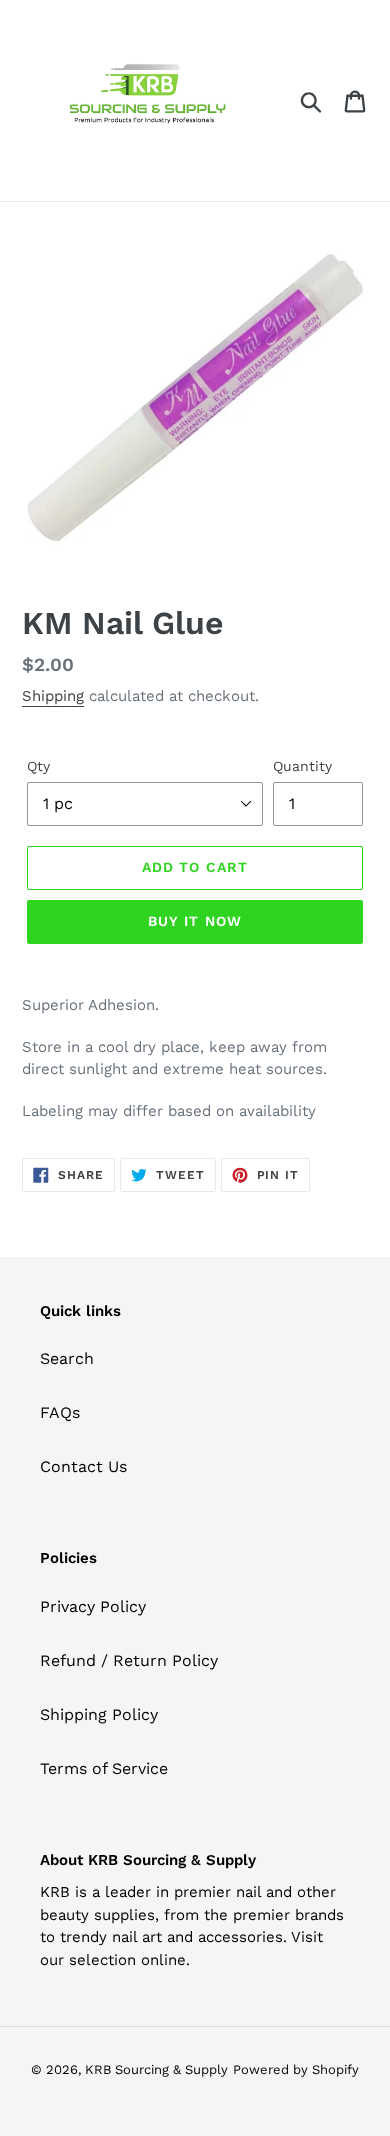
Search (67, 1358)
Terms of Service (104, 1768)
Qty (38, 766)
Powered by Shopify (296, 2069)
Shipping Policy (99, 1714)
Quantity (302, 766)
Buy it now (195, 921)
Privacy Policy (93, 1606)
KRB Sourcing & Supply (156, 2069)
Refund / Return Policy (129, 1660)
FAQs (60, 1412)
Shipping (53, 696)
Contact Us (83, 1466)
